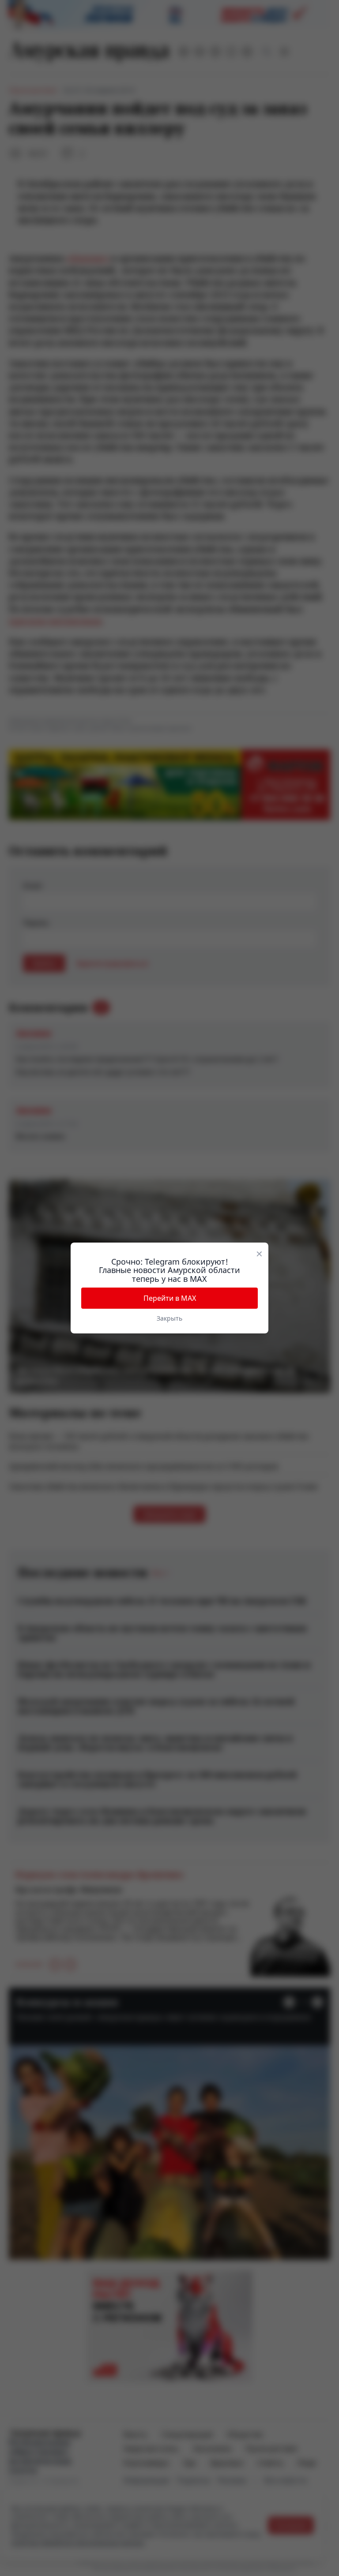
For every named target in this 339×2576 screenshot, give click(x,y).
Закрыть (169, 1318)
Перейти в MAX (170, 1298)
